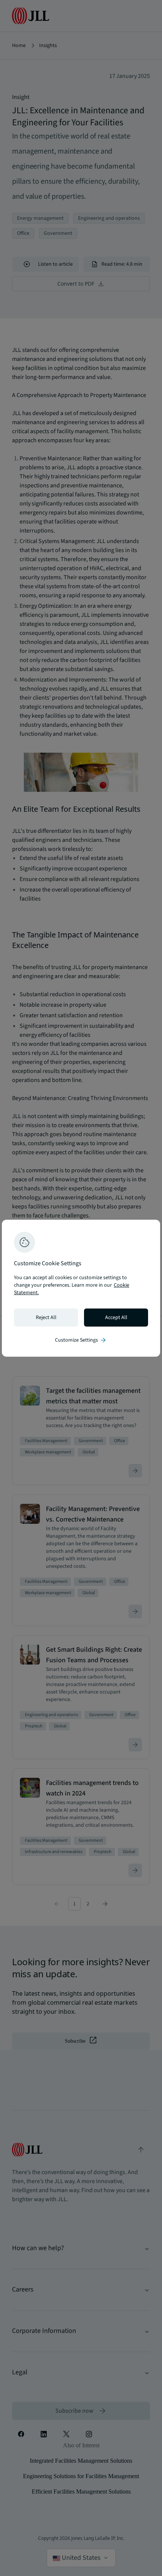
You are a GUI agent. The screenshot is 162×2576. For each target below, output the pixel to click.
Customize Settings (81, 1340)
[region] (81, 1288)
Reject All (46, 1318)
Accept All (116, 1318)
